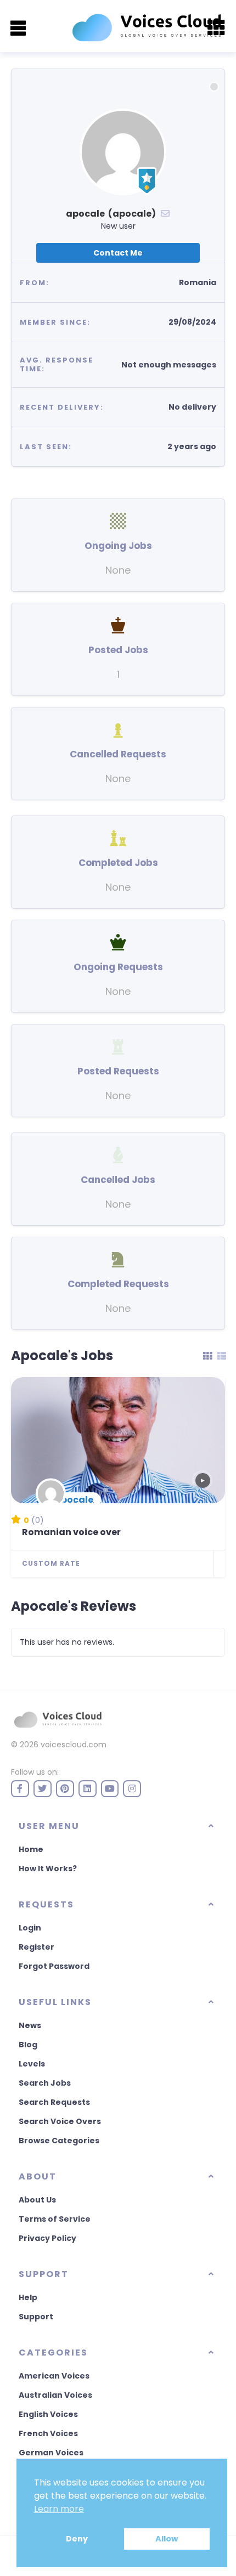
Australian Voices (55, 2395)
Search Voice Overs (60, 2121)
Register (36, 1947)
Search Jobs (45, 2083)
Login (30, 1928)
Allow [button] (167, 2539)
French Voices (48, 2433)
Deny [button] (77, 2539)
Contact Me (118, 253)
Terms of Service (55, 2219)
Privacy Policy (47, 2238)
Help (28, 2297)
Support (36, 2317)
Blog (28, 2045)
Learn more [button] (59, 2509)
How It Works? (48, 1869)
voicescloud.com (74, 1745)
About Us (37, 2200)
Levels (32, 2064)
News (30, 2025)
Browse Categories (59, 2141)
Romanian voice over (71, 1532)
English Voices (48, 2414)
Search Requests (54, 2102)
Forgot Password (54, 1966)
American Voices (54, 2376)
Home (31, 1849)
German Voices (51, 2453)
